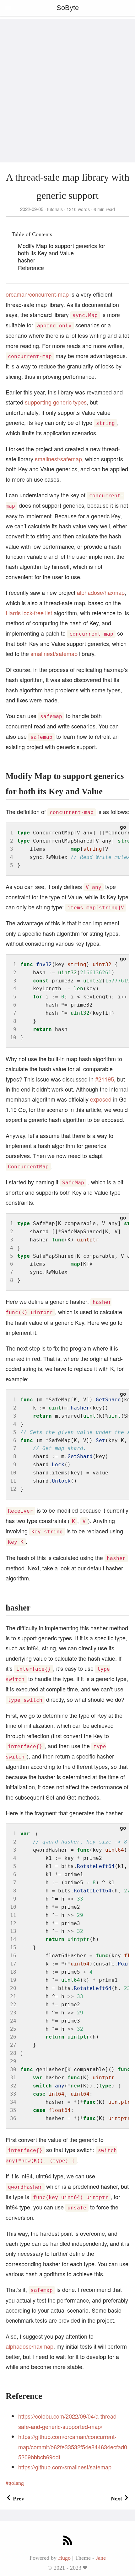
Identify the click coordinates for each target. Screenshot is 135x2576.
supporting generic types (56, 402)
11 (13, 1481)
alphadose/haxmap (101, 592)
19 (13, 1980)
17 (13, 1964)
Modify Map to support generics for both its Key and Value (62, 249)
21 (13, 1996)
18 (13, 1972)
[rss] (67, 2541)
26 (13, 2037)
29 (13, 2061)
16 (13, 1956)
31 (13, 2078)
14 (13, 1939)
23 (13, 2013)
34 (13, 2102)
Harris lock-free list (29, 613)
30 (13, 2069)
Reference (31, 267)
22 (13, 2005)
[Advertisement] (67, 86)
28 (13, 2053)
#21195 (105, 1079)
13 (13, 1931)
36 (13, 2118)
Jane (101, 2558)
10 (13, 1037)
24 (13, 2021)
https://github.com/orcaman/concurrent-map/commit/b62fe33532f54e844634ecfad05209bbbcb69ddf (73, 2447)
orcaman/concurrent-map (37, 294)
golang (16, 2483)
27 (13, 2045)
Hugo (64, 2558)
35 (13, 2110)
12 (13, 1489)
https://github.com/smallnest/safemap (65, 2467)
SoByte (68, 8)
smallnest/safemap (58, 459)
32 (13, 2086)
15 (13, 1947)
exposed (101, 1099)
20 (13, 1988)
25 (13, 2029)
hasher (27, 260)
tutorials (55, 209)
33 (13, 2094)
